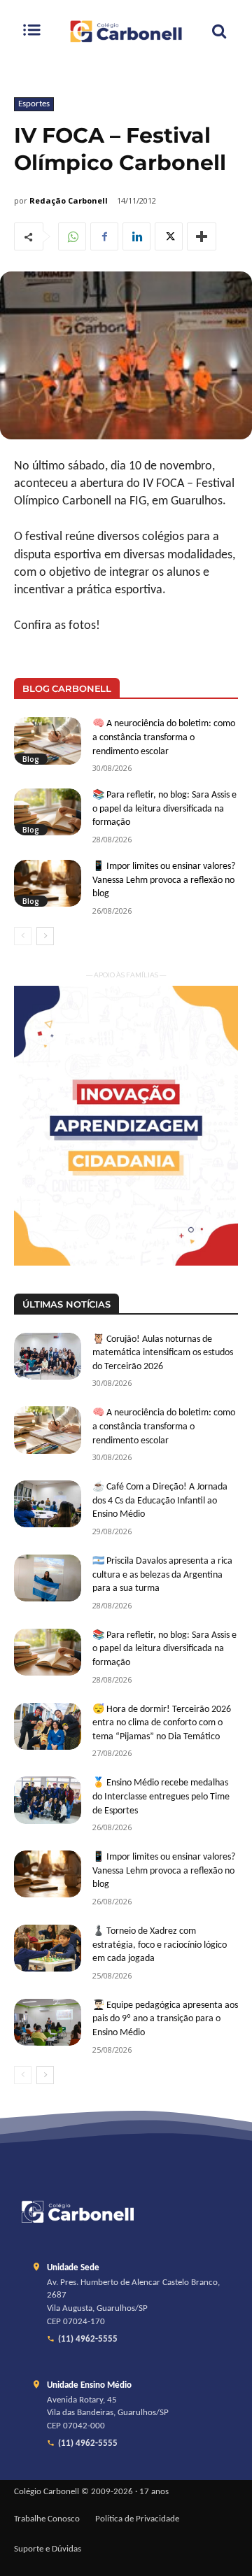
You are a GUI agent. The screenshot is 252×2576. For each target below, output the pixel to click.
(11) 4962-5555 (88, 2340)
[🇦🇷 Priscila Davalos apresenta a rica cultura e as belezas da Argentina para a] (48, 1578)
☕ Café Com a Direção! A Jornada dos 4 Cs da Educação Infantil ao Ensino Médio (160, 1501)
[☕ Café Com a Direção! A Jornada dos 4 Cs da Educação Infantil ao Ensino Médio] (48, 1504)
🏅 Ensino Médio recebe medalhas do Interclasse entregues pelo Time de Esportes (161, 1797)
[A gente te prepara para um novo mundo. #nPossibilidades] (126, 31)
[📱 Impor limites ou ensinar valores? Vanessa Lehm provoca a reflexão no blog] (48, 883)
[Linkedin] (136, 236)
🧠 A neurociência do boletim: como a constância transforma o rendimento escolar (164, 737)
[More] (202, 236)
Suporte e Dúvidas (48, 2549)
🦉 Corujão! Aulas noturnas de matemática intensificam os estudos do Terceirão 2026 (163, 1353)
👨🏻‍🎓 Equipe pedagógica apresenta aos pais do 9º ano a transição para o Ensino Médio (165, 2019)
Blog (31, 759)
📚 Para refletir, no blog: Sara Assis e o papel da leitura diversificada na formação (164, 809)
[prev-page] (23, 936)
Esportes (34, 104)
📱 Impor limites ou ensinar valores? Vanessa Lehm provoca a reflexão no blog (164, 880)
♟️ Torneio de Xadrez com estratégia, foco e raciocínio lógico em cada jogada (160, 1945)
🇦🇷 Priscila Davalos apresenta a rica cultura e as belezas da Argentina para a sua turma (162, 1575)
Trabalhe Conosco (47, 2519)
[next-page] (45, 936)
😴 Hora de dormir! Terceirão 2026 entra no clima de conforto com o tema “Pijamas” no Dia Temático (162, 1723)
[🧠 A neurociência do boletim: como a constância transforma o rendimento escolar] (48, 741)
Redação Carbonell (69, 200)
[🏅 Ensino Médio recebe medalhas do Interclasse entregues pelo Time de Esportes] (48, 1800)
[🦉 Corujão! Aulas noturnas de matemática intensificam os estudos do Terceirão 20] (48, 1356)
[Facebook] (104, 236)
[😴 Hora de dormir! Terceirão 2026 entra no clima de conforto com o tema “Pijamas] (48, 1726)
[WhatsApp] (72, 236)
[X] (169, 236)
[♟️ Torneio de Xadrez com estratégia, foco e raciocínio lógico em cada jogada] (48, 1948)
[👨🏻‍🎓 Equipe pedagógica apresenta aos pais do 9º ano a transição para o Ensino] (48, 2022)
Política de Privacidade (137, 2519)
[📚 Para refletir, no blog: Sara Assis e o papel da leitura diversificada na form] (48, 812)
